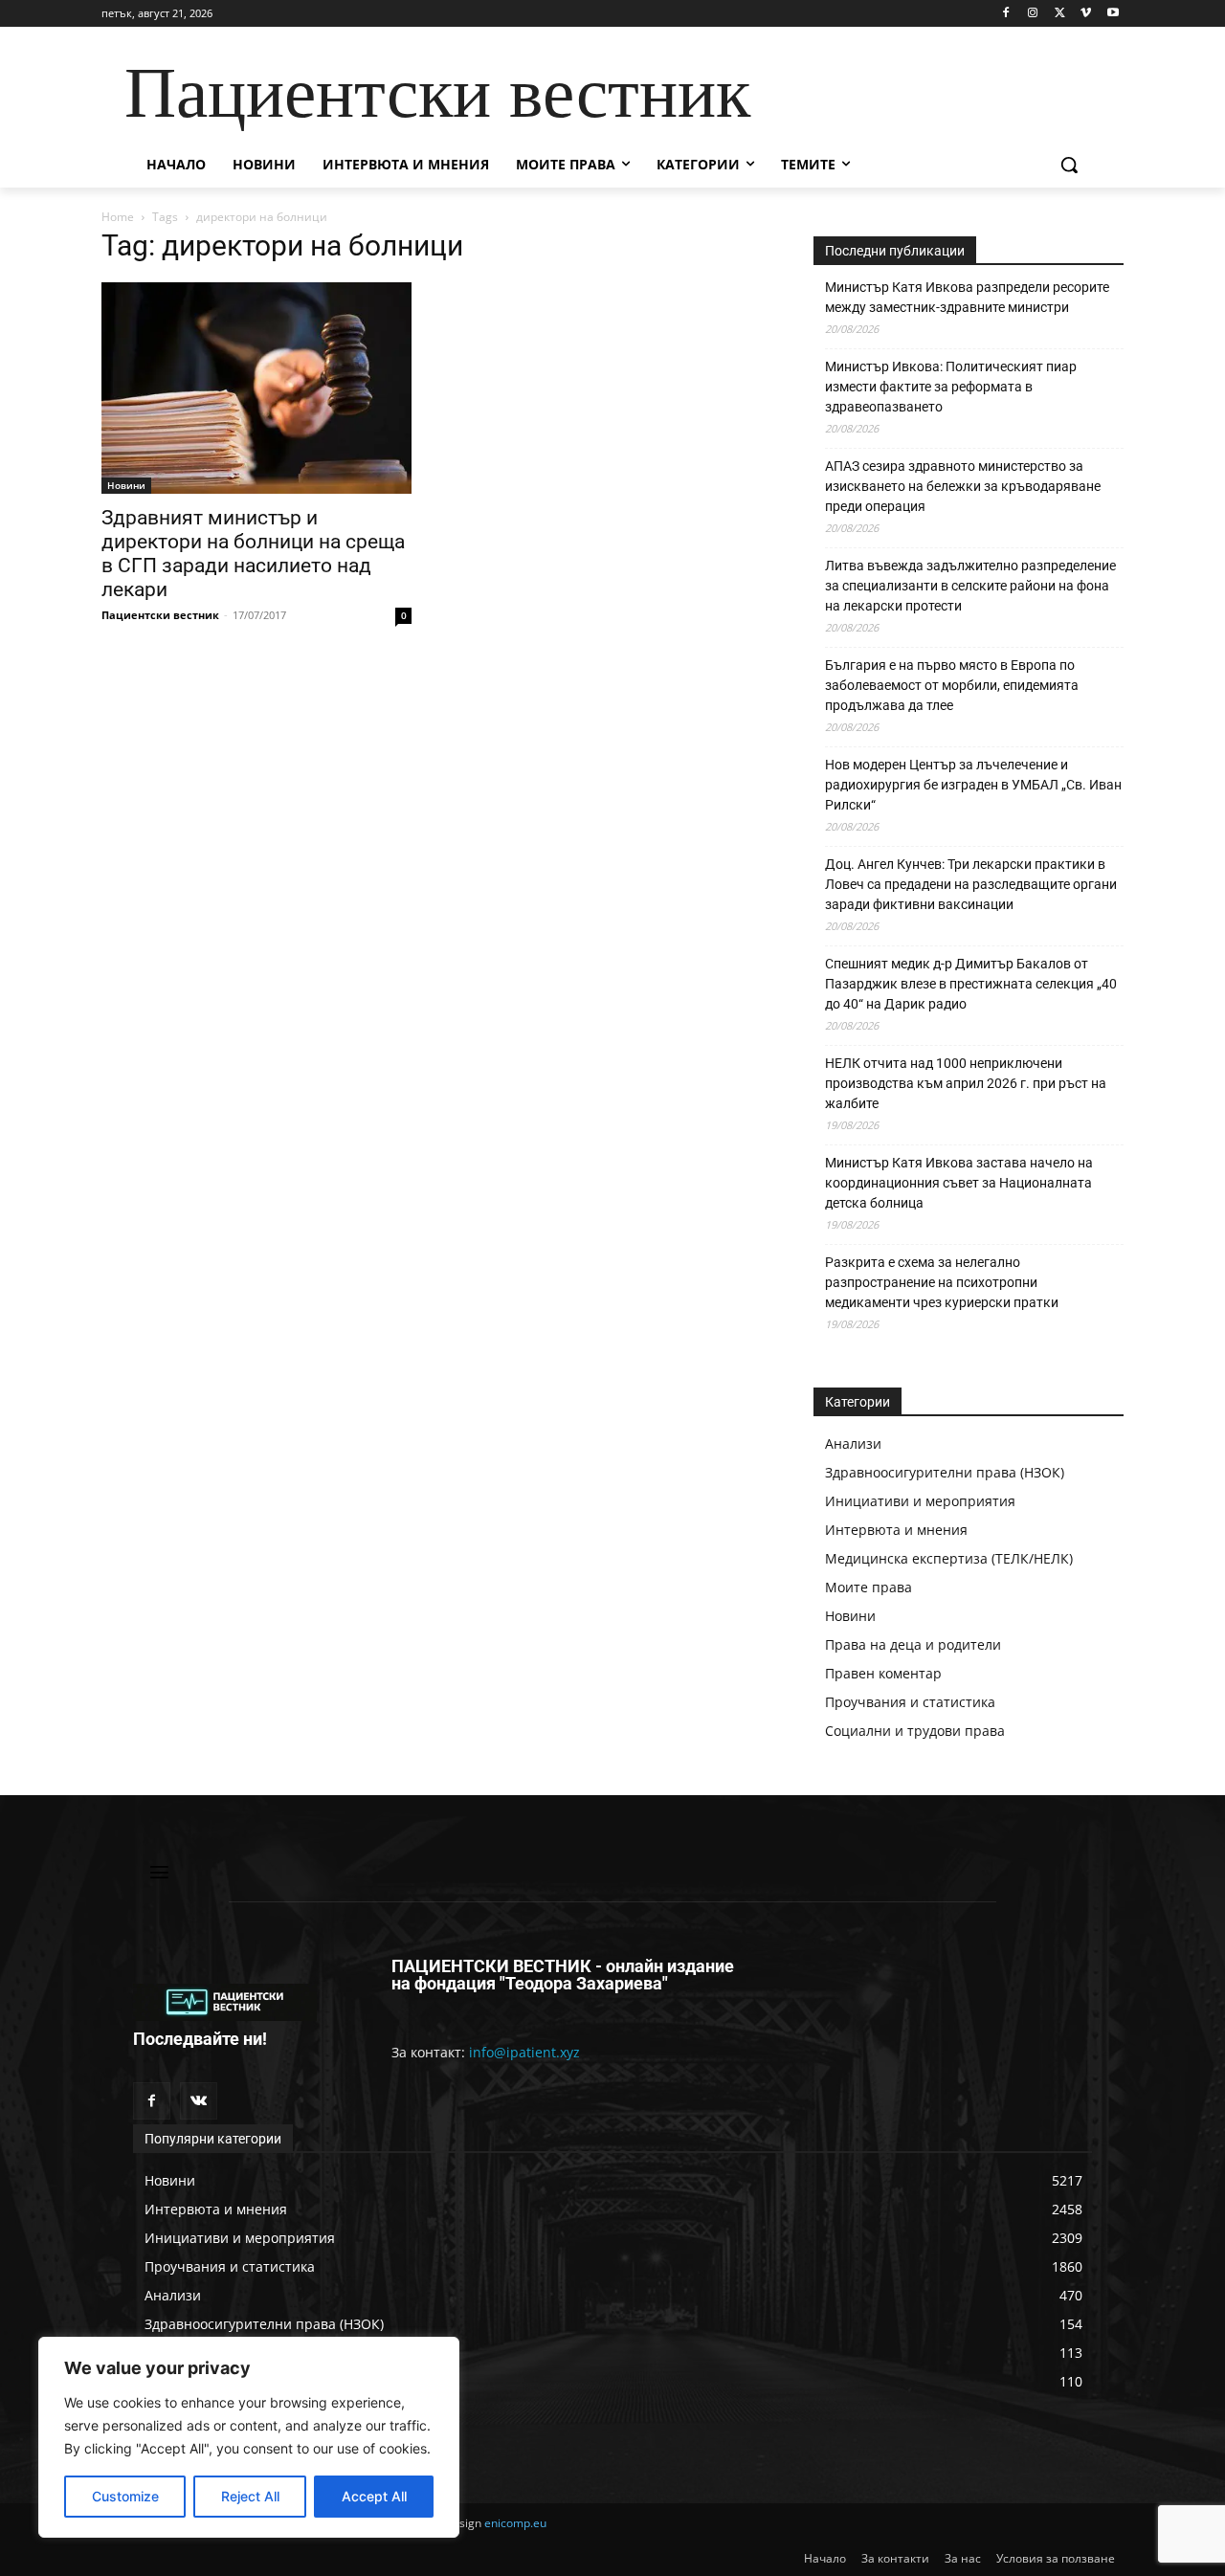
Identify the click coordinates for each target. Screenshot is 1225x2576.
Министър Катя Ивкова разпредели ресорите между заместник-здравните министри (967, 297)
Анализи (853, 1443)
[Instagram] (1033, 14)
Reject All (250, 2496)
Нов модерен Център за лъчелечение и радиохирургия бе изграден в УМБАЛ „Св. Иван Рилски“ (973, 785)
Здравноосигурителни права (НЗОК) (945, 1472)
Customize (125, 2496)
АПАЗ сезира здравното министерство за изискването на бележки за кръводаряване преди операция (963, 486)
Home (118, 217)
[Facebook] (1006, 14)
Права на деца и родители (913, 1644)
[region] (249, 2437)
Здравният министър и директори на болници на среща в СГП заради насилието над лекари (253, 554)
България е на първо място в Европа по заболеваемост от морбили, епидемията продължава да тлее (952, 685)
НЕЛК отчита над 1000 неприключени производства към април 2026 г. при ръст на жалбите (966, 1083)
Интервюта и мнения (896, 1530)
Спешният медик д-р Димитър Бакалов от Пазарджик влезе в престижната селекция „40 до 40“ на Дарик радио (971, 984)
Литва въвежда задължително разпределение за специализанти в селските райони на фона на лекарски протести (970, 586)
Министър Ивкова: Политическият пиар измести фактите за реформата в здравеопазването (951, 387)
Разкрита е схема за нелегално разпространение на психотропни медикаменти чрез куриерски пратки (942, 1282)
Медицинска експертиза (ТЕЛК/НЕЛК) (949, 1558)
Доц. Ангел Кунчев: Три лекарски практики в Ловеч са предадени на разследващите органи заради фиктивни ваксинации (971, 884)
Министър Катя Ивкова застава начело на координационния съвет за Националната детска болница (959, 1183)
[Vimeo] (1086, 14)
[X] (1060, 14)
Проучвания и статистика (910, 1702)
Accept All (374, 2496)
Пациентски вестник (160, 615)
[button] (1069, 165)
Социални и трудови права (915, 1731)
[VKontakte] (199, 2101)
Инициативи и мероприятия (920, 1501)
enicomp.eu (515, 2523)
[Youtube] (1113, 14)
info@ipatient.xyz (524, 2052)
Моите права (869, 1587)
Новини (126, 485)
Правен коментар (883, 1673)
